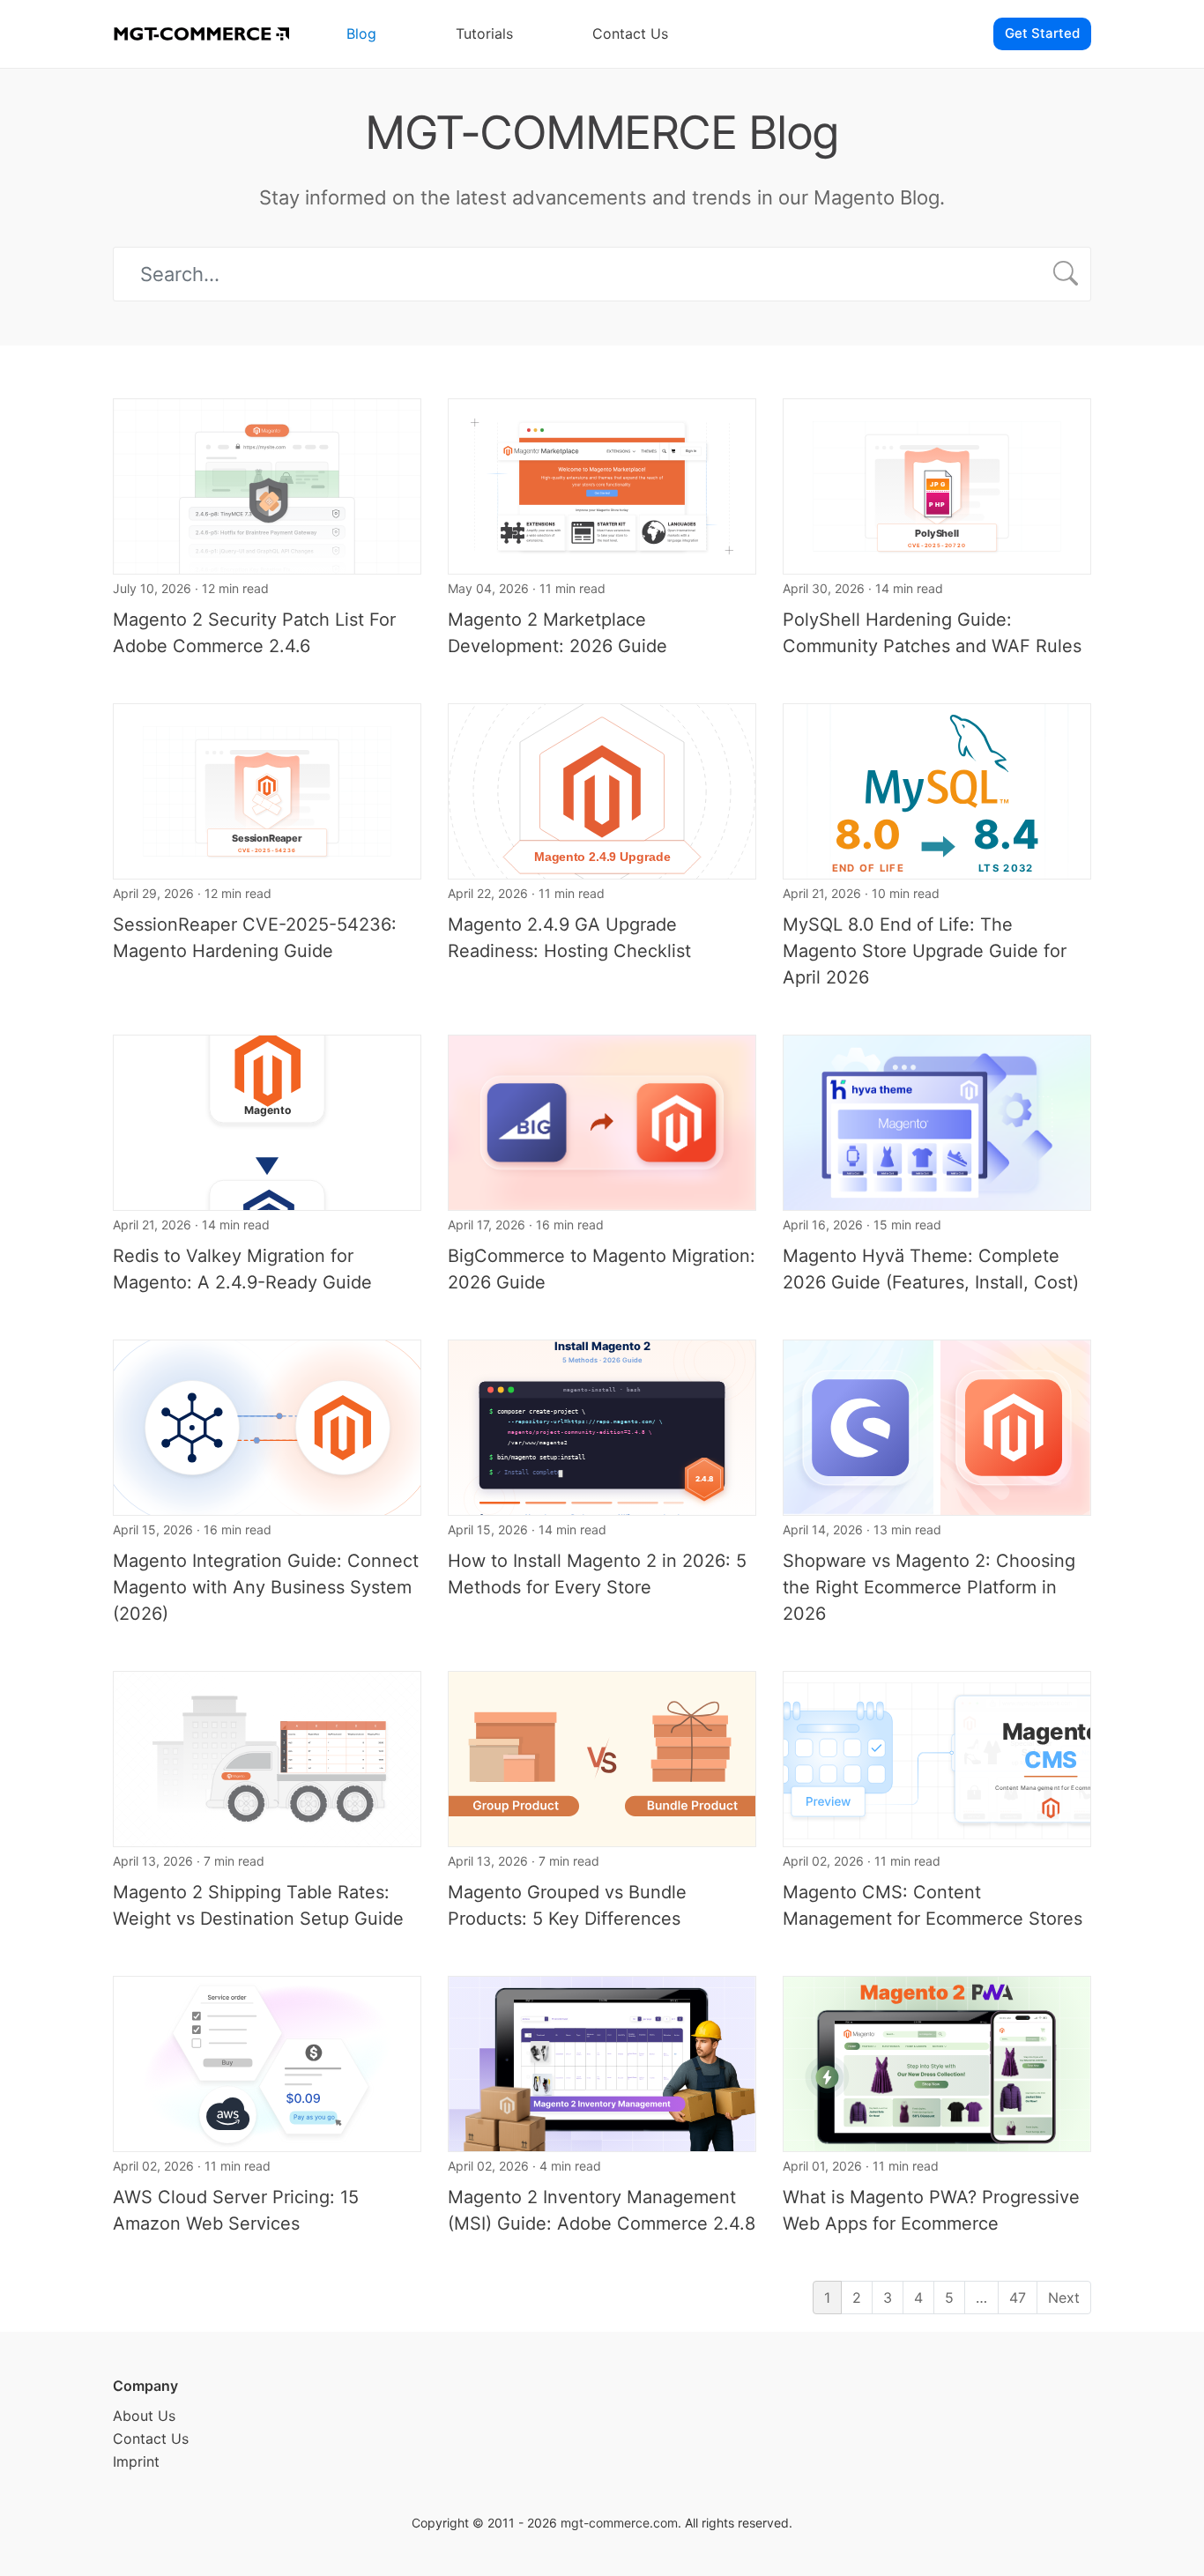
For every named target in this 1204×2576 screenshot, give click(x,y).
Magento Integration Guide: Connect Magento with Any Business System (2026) (266, 1587)
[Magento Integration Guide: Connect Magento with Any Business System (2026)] (267, 1426)
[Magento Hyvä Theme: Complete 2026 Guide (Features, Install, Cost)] (937, 1121)
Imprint (136, 2461)
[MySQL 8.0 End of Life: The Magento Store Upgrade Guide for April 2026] (937, 790)
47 (1018, 2298)
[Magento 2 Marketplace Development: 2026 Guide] (602, 485)
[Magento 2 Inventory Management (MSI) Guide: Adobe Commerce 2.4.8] (602, 2062)
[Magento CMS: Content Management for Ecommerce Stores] (937, 1757)
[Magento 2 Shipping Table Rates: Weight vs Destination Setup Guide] (267, 1757)
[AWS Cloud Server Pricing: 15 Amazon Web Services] (267, 2062)
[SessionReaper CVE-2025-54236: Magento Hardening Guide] (267, 790)
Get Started (1042, 33)
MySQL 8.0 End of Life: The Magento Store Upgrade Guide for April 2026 (925, 951)
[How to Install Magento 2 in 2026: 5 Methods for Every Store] (602, 1426)
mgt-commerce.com (619, 2523)
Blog (361, 33)
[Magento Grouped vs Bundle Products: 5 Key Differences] (602, 1757)
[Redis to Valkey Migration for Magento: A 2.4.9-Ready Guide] (267, 1121)
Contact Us (630, 33)
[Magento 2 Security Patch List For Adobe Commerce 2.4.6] (267, 485)
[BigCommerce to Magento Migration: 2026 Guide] (602, 1121)
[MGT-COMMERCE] (201, 34)
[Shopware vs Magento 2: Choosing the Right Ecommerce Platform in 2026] (937, 1426)
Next (1064, 2298)
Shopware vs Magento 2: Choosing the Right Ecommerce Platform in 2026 (929, 1587)
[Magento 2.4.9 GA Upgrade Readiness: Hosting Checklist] (602, 790)
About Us (144, 2416)
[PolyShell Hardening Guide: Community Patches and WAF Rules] (937, 485)
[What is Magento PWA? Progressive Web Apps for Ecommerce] (937, 2062)
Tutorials (484, 33)
